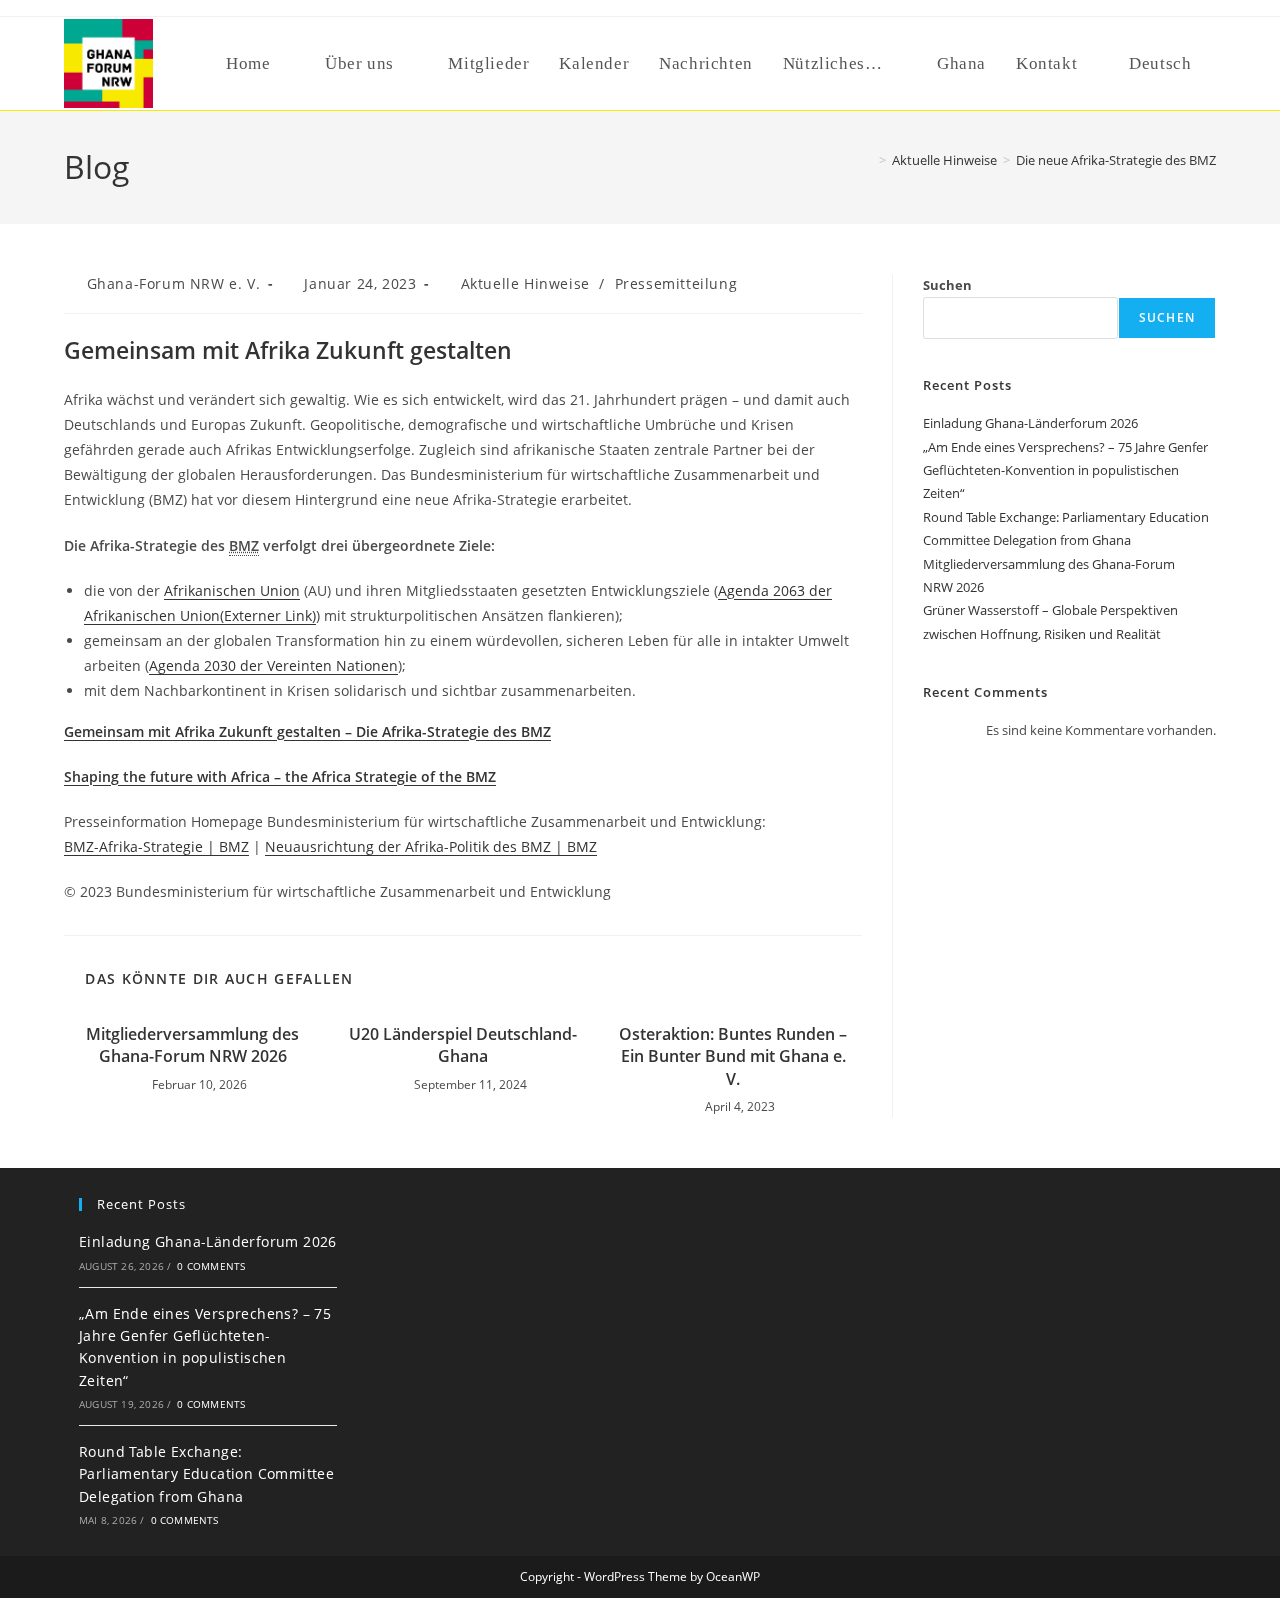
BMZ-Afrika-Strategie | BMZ (156, 846)
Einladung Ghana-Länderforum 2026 (1030, 423)
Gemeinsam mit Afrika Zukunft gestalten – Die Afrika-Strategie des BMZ (307, 731)
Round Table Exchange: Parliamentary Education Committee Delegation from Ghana (206, 1474)
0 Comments (211, 1266)
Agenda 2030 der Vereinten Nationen (273, 665)
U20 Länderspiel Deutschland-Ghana (463, 1045)
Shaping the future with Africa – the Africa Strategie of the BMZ (280, 776)
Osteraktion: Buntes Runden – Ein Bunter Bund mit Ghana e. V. (733, 1056)
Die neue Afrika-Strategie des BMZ (1116, 160)
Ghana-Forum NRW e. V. (174, 283)
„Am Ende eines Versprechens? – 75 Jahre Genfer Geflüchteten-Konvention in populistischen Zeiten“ (1065, 470)
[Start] (868, 160)
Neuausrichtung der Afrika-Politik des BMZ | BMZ (431, 846)
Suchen (947, 285)
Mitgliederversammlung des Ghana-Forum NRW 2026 (192, 1045)
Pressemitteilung (676, 283)
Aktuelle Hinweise (525, 283)
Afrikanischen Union (232, 590)
